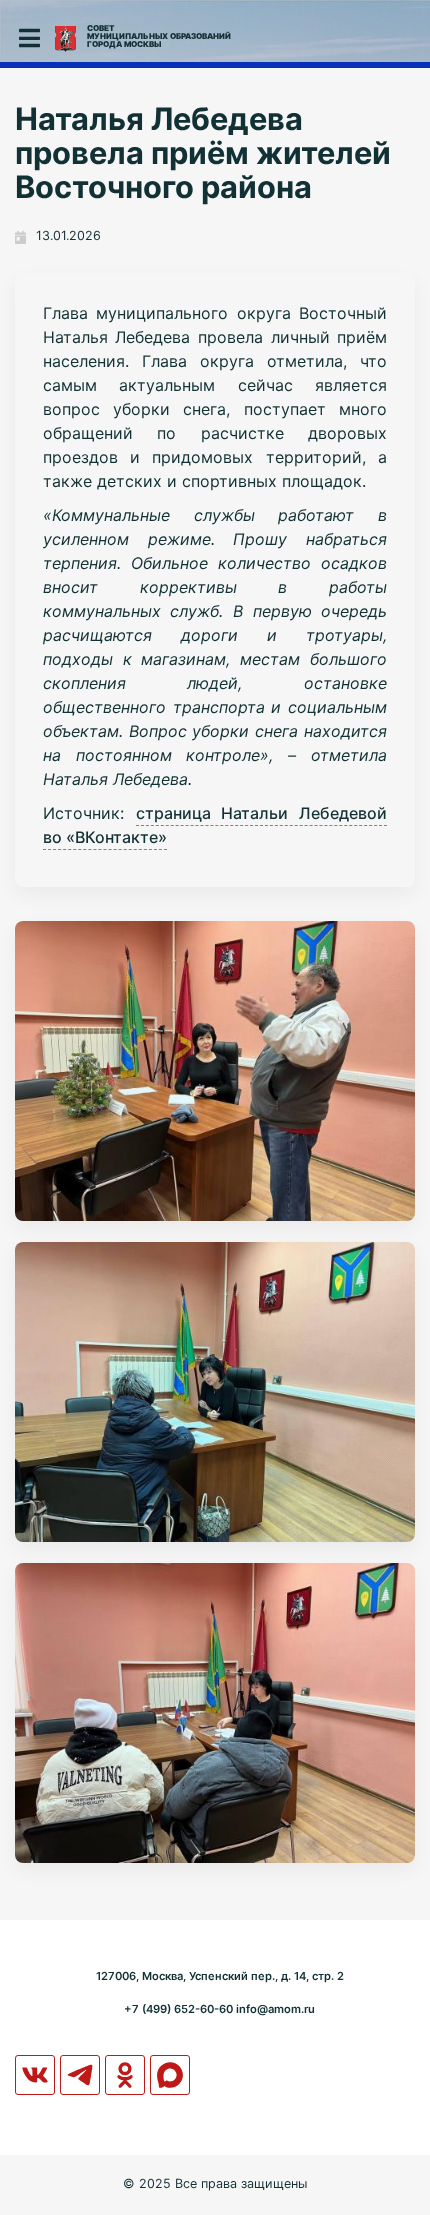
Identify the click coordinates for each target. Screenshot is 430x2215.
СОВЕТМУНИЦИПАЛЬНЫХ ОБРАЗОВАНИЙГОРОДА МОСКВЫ (159, 36)
